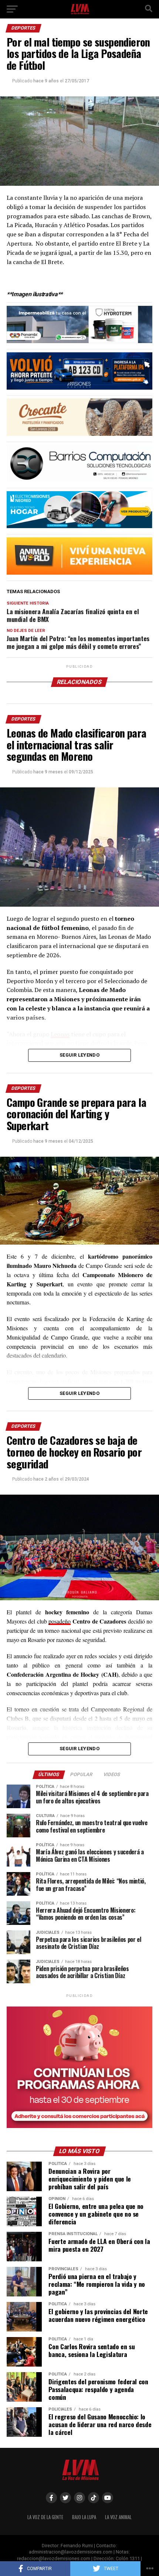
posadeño (60, 1621)
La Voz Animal (118, 2517)
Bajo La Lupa (84, 2517)
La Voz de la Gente (45, 2517)
